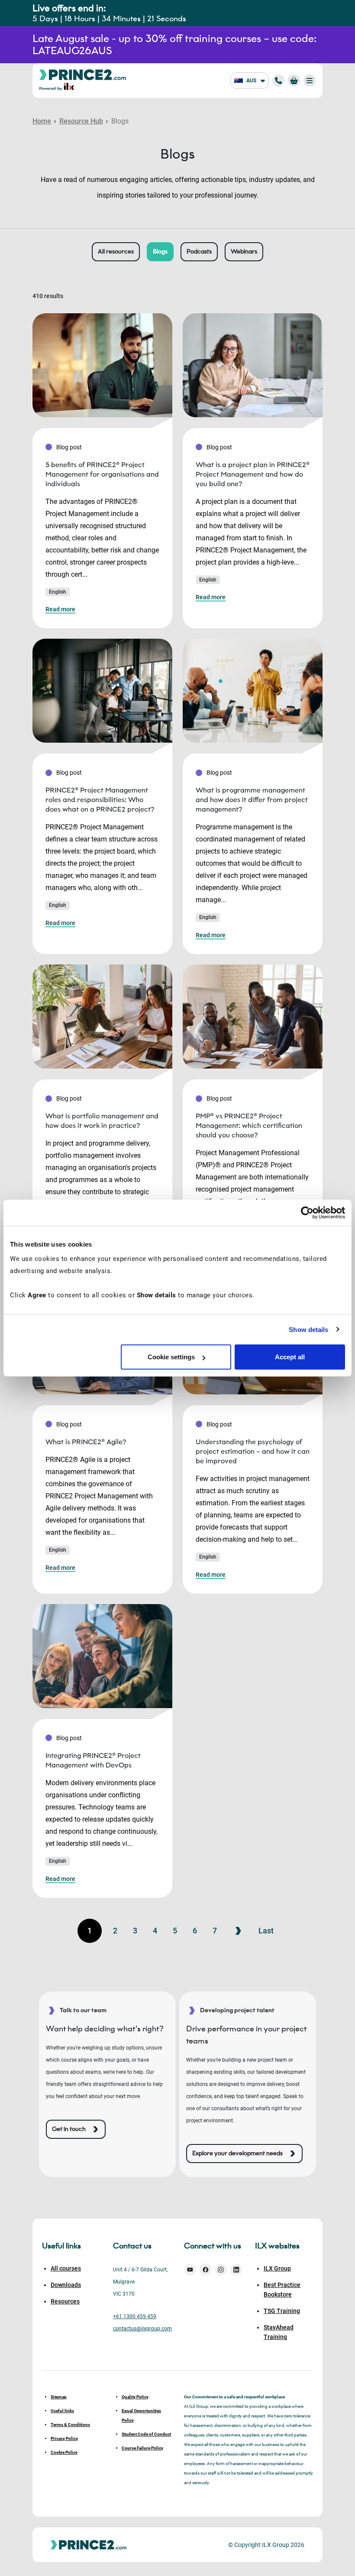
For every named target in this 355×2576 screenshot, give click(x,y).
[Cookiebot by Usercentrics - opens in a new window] (307, 1212)
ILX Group (277, 2268)
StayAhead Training (279, 2332)
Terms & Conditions (70, 2425)
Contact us (132, 2246)
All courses (66, 2268)
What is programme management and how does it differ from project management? (252, 800)
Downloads (66, 2285)
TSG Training (282, 2311)
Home (42, 121)
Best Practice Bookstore (282, 2290)
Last (266, 1931)
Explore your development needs (237, 2153)
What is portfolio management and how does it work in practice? (102, 1121)
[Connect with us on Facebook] (206, 2270)
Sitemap (59, 2397)
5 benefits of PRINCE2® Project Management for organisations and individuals (102, 474)
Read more (60, 609)
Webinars (244, 252)
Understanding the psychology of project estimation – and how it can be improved (253, 1451)
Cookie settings (171, 1357)
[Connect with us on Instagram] (221, 2270)
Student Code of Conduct (146, 2434)
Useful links (62, 2411)
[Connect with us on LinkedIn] (236, 2270)
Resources (65, 2301)
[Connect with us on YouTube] (190, 2270)
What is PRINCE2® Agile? (86, 1442)
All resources (116, 252)
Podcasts (199, 252)
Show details (308, 1329)
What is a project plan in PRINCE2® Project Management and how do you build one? (253, 474)
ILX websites (277, 2246)
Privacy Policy (64, 2438)
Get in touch (69, 2129)
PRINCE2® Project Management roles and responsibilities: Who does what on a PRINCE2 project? (100, 800)
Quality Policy (135, 2397)
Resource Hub (81, 121)
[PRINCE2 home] (83, 74)
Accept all (290, 1357)
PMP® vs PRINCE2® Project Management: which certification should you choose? (249, 1126)
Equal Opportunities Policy (141, 2415)
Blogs (160, 252)
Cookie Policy (64, 2452)
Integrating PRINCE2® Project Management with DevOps (93, 1760)
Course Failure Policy (142, 2448)
